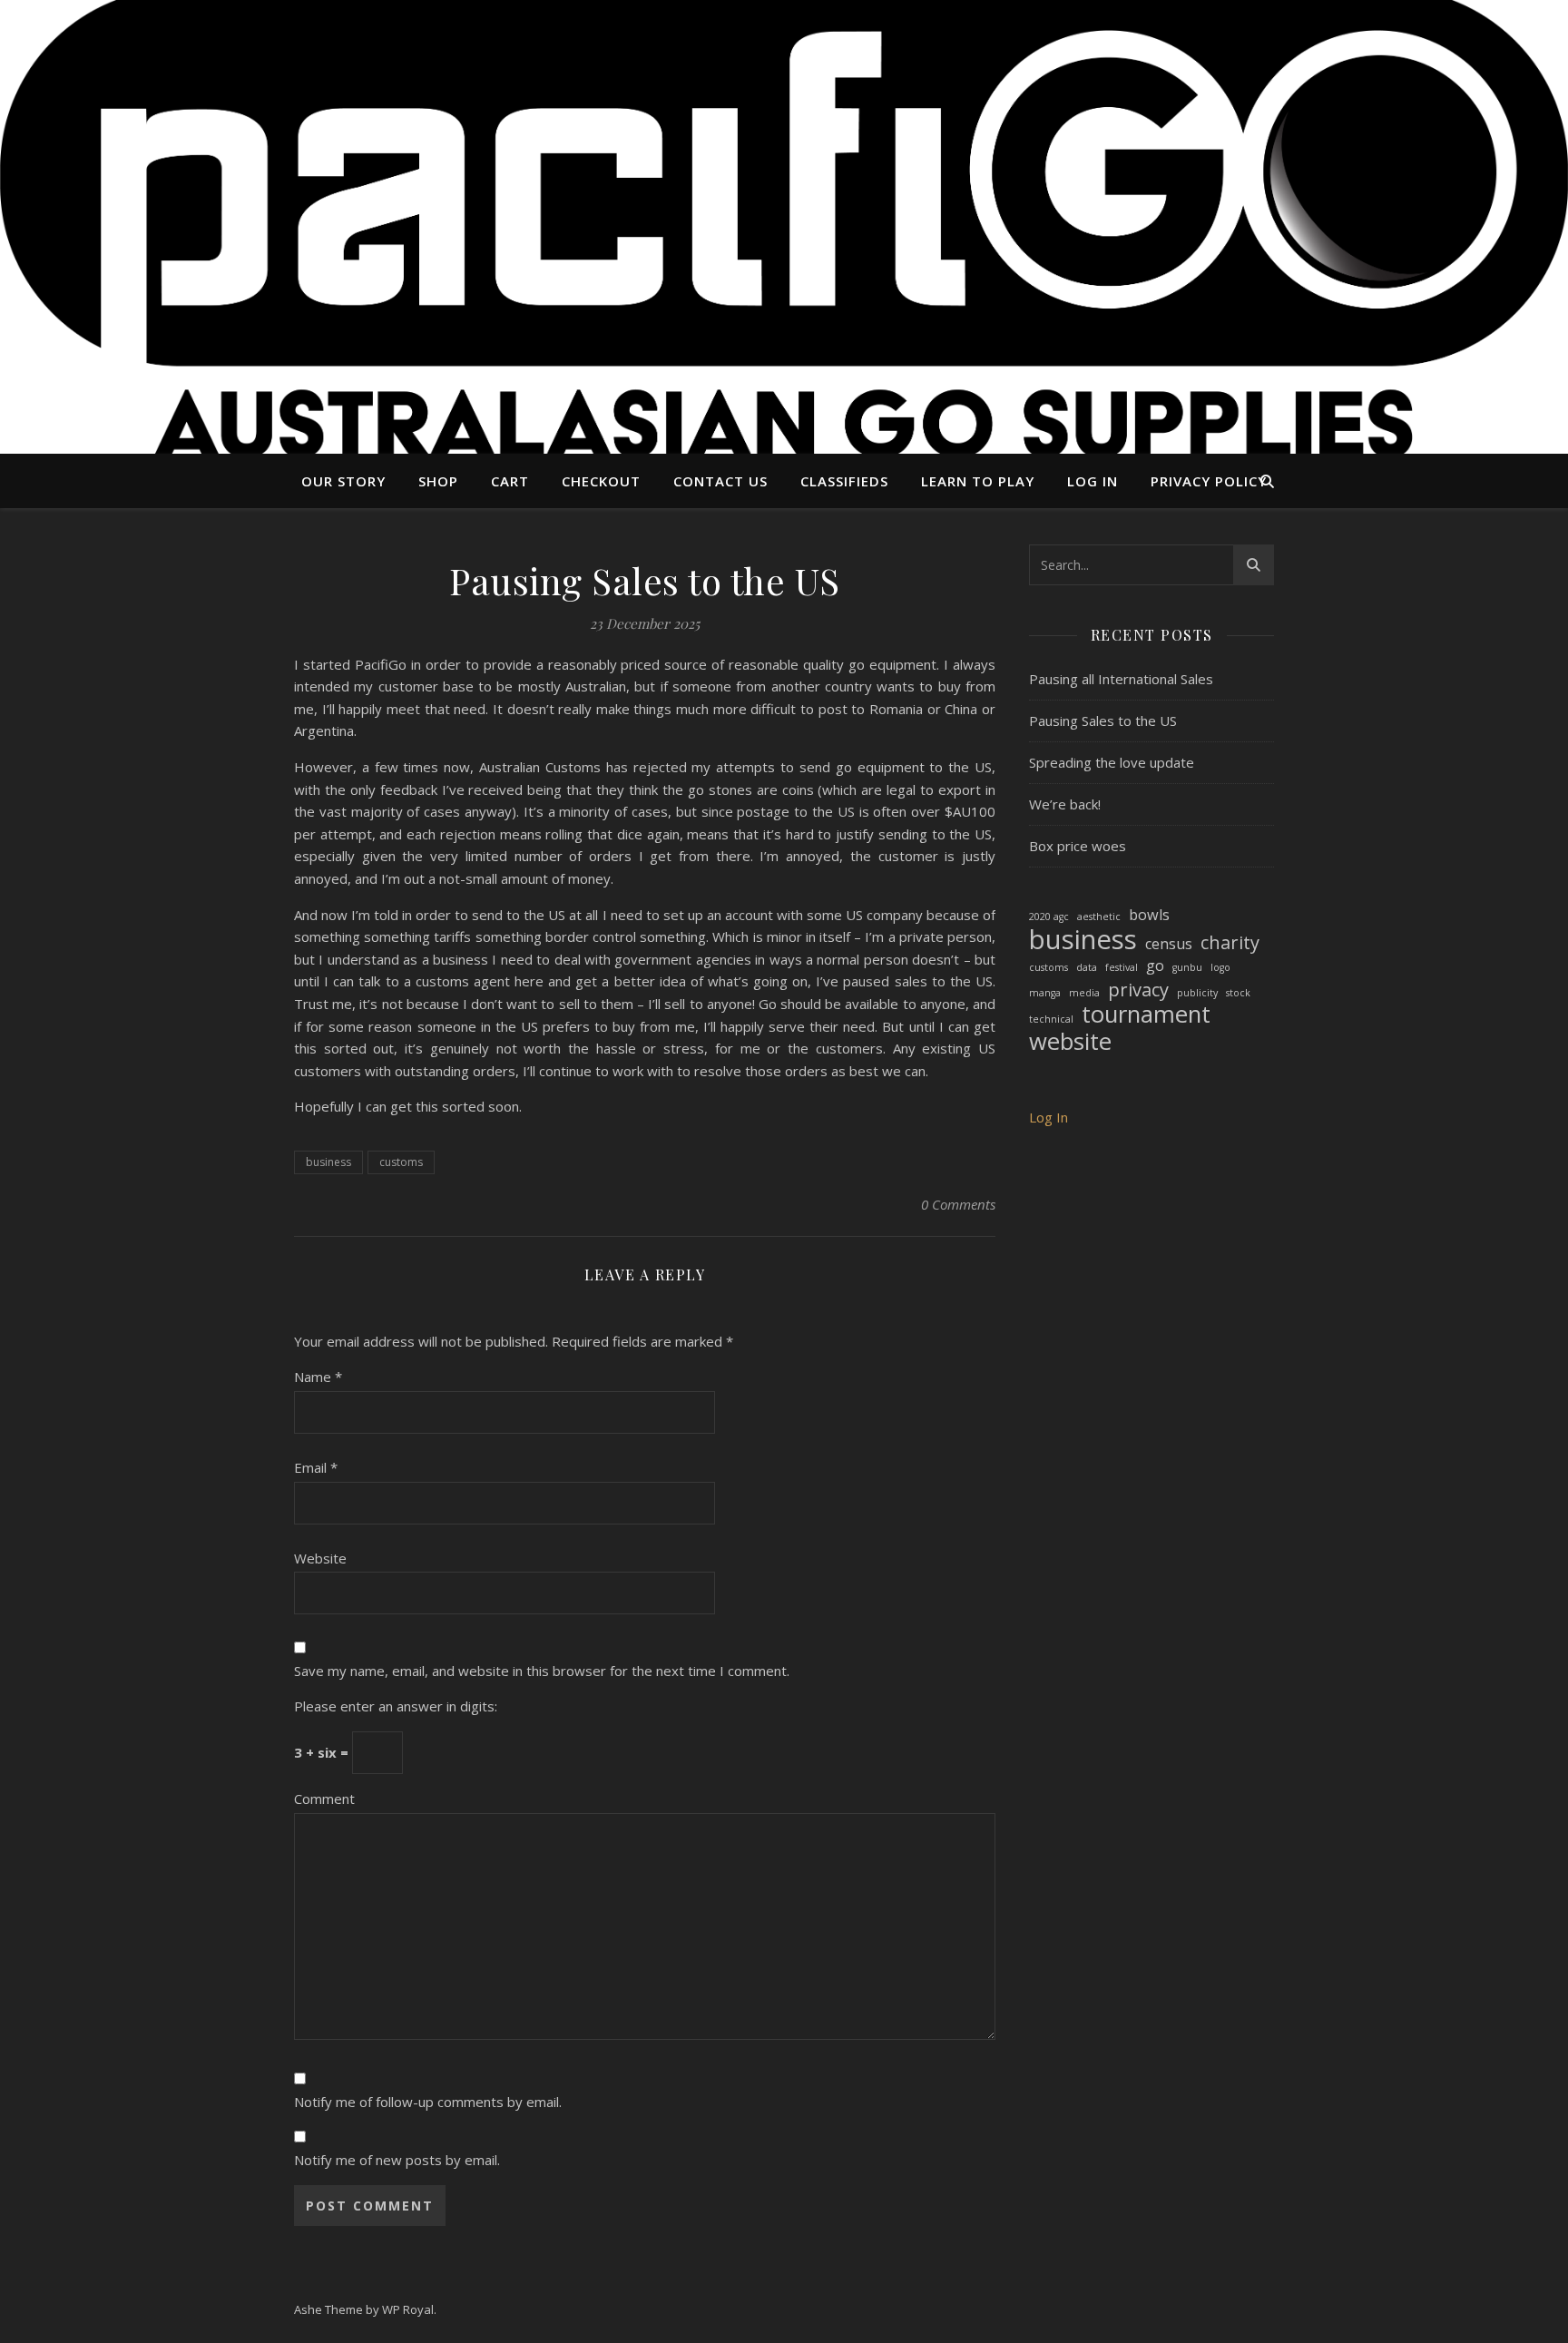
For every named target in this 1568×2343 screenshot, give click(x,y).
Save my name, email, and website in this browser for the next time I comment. (542, 1671)
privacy (1138, 990)
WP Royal (408, 2309)
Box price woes (1078, 846)
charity (1230, 943)
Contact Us (720, 481)
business (328, 1162)
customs (401, 1162)
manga (1045, 993)
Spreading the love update (1112, 762)
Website (320, 1558)
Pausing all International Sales (1121, 679)
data (1087, 967)
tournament (1146, 1015)
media (1084, 993)
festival (1122, 967)
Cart (510, 481)
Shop (438, 481)
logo (1220, 967)
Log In (1093, 481)
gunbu (1187, 967)
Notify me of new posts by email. (397, 2160)
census (1169, 944)
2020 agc (1049, 917)
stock (1238, 993)
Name (318, 1377)
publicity (1197, 993)
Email (316, 1467)
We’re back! (1065, 804)
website (1070, 1042)
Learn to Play (978, 481)
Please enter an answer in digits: (396, 1706)
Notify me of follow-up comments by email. (428, 2102)
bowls (1149, 915)
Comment (324, 1799)
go (1155, 966)
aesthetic (1099, 917)
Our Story (343, 481)
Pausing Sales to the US (1103, 721)
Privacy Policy (1209, 481)
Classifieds (844, 481)
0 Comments (958, 1204)
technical (1051, 1019)
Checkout (601, 481)
